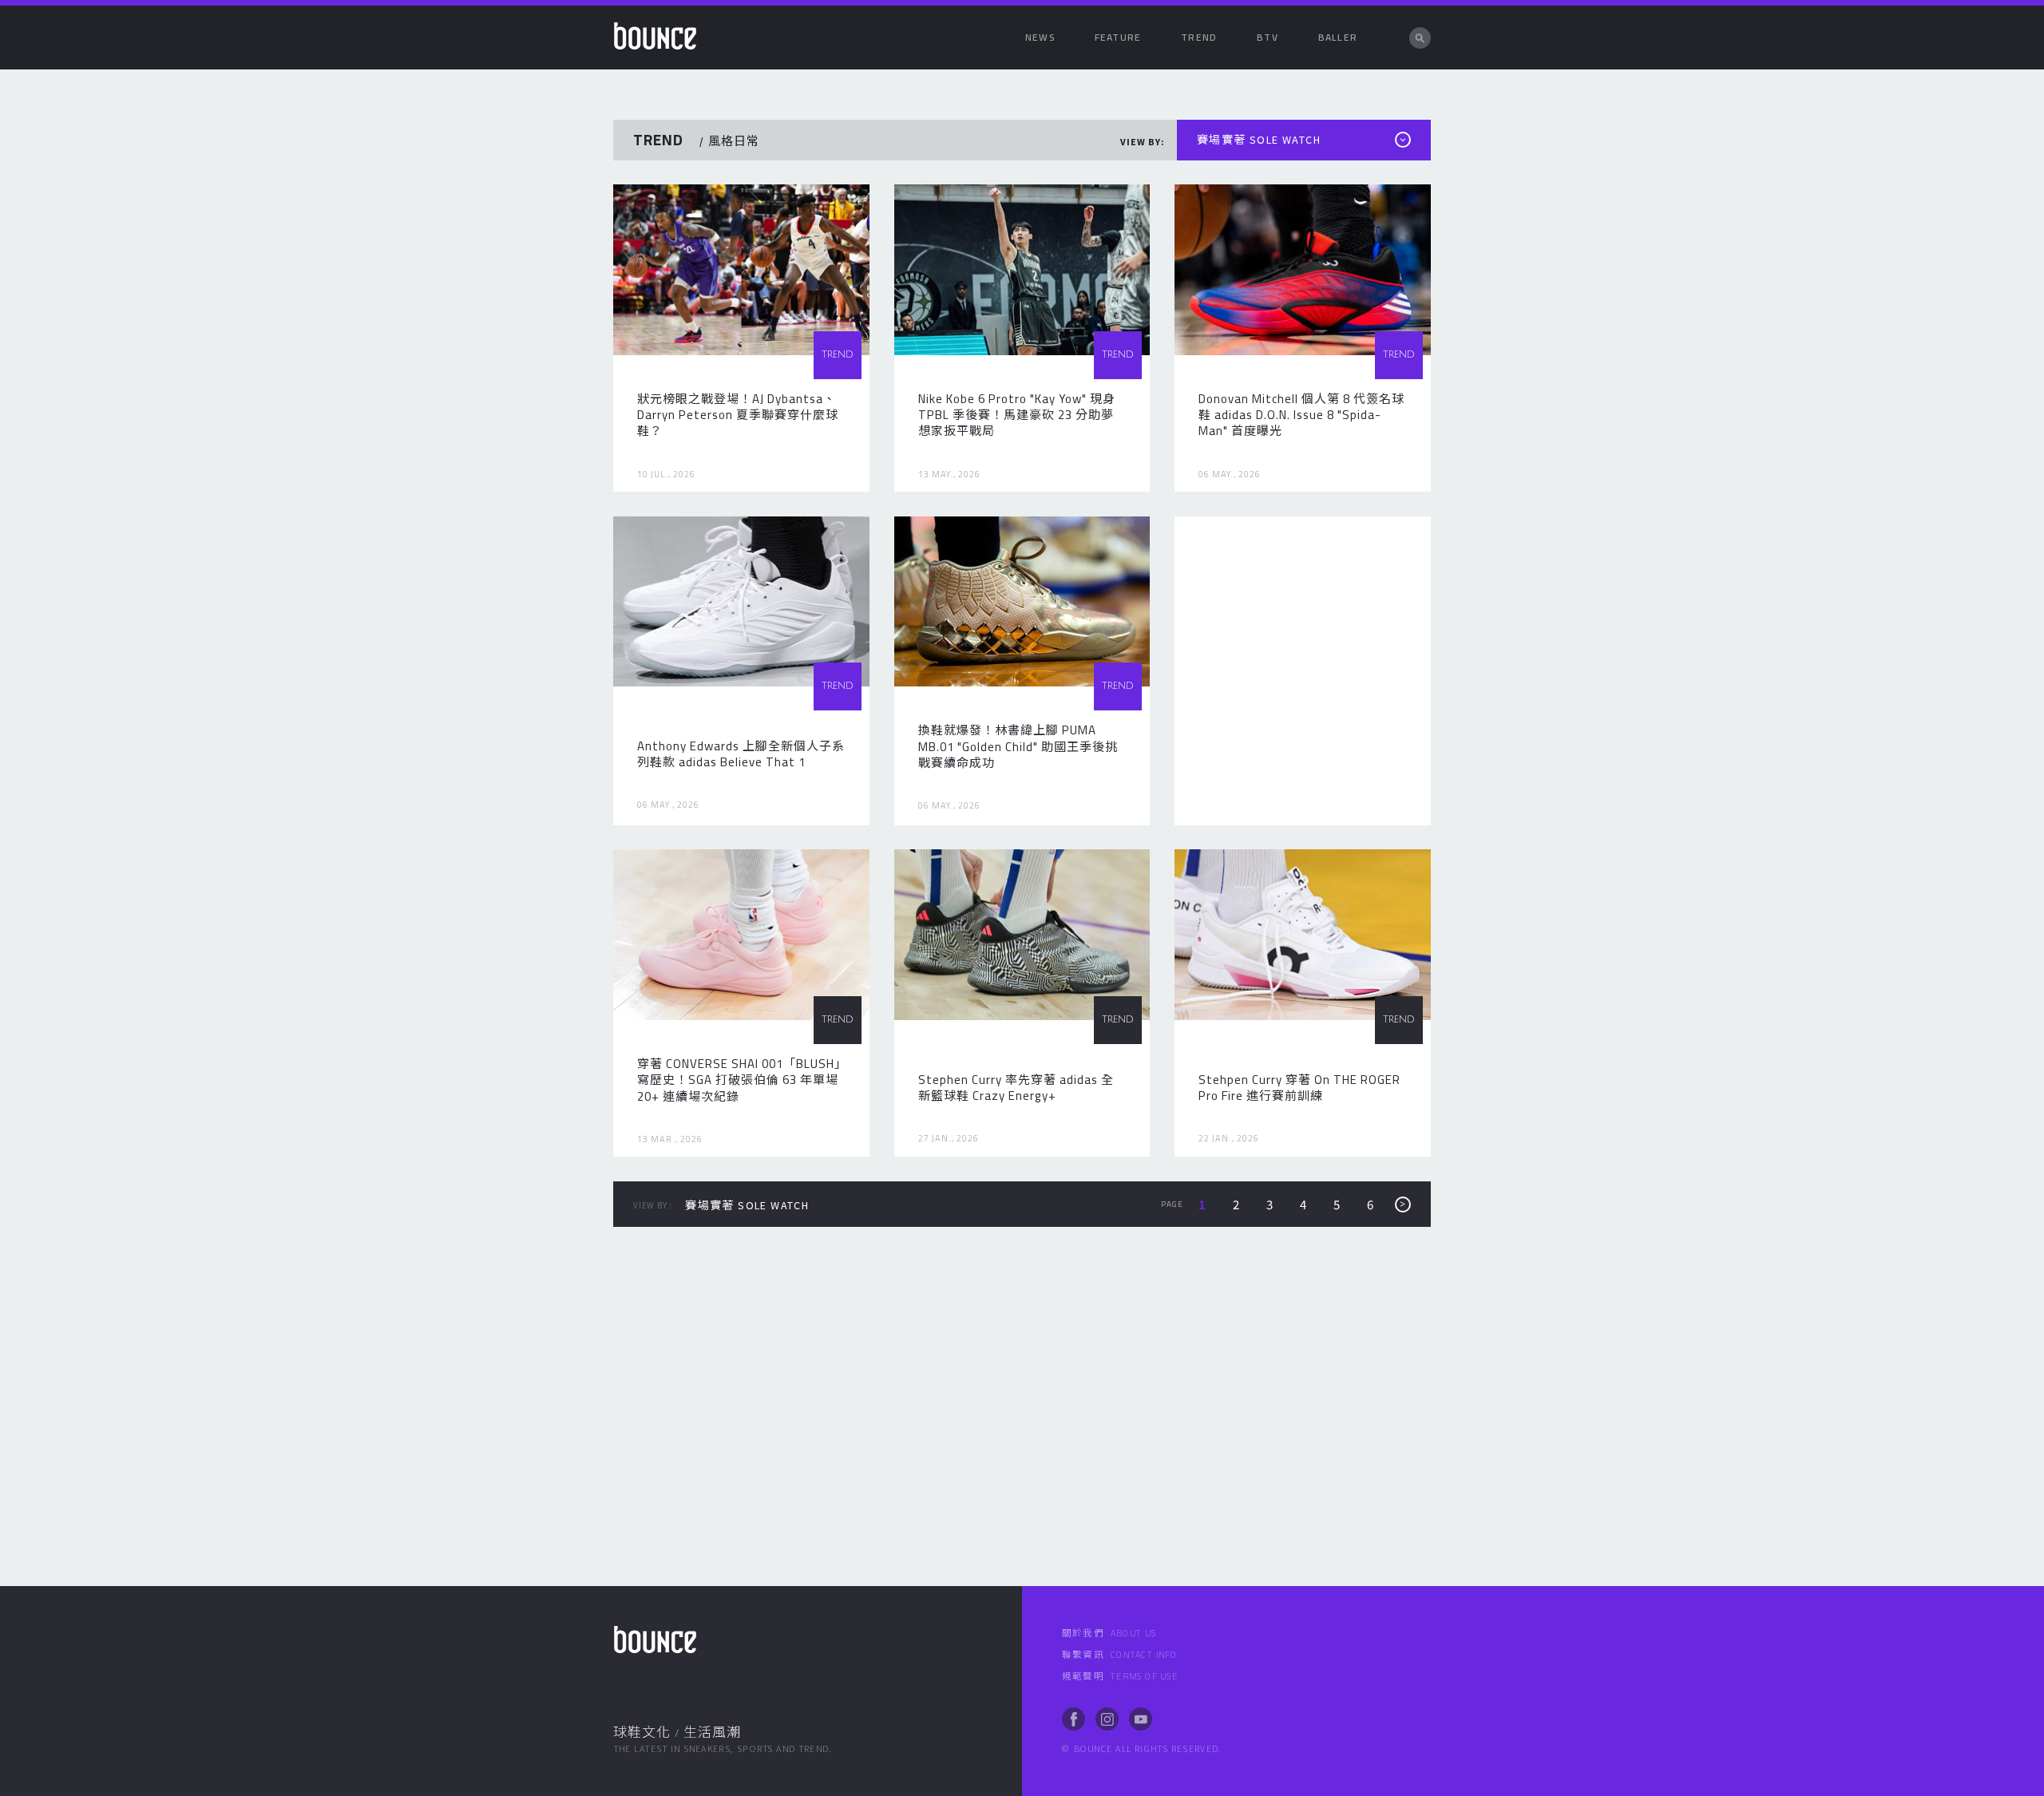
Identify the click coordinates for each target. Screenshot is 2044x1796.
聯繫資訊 (1120, 1655)
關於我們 (1109, 1633)
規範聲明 (1120, 1676)
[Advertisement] (1303, 671)
